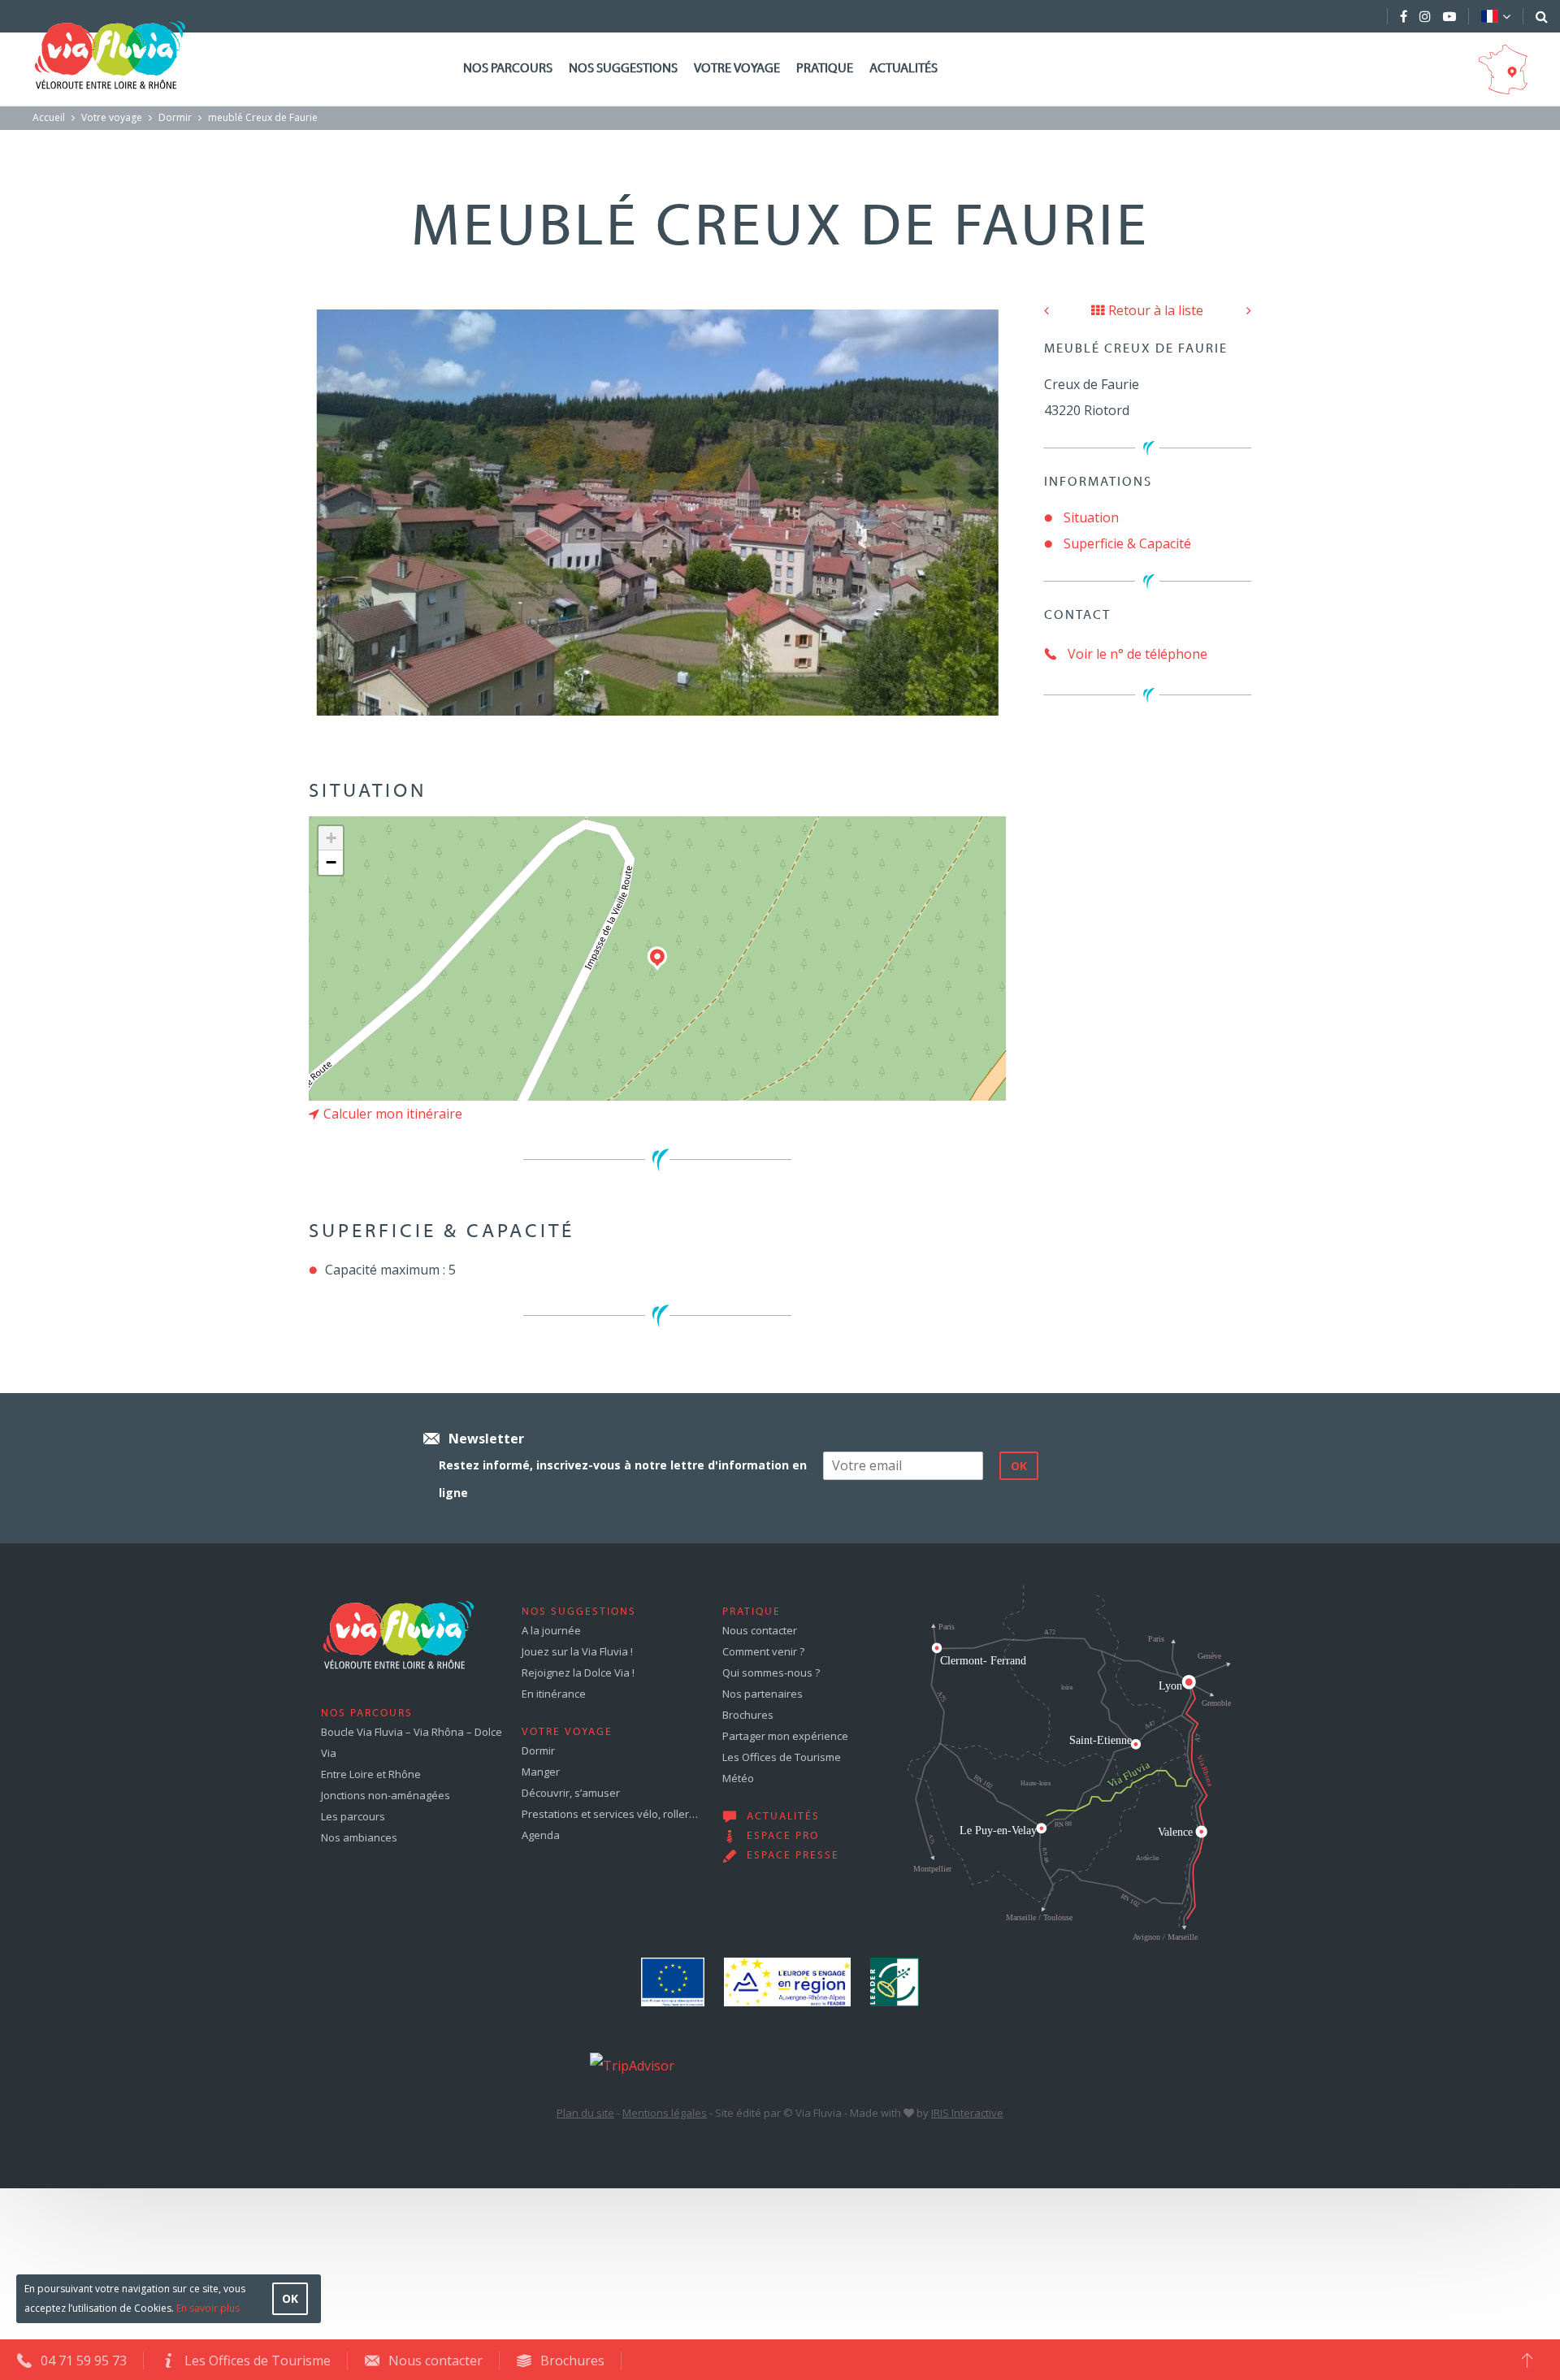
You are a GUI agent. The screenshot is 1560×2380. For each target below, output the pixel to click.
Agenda (541, 1835)
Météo (738, 1778)
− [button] (331, 862)
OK (290, 2298)
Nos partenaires (763, 1694)
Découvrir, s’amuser (571, 1793)
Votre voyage (737, 69)
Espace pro (783, 1837)
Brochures (748, 1715)
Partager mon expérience (785, 1736)
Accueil (49, 117)
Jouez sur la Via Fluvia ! (577, 1651)
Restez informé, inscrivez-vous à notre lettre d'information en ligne (623, 1479)
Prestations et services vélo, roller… (610, 1814)
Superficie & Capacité (1127, 543)
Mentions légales (665, 2113)
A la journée (551, 1630)
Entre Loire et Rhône (371, 1774)
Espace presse (793, 1856)
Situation (1091, 517)
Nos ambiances (359, 1837)
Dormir (175, 117)
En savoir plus (208, 2308)
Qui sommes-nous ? (771, 1672)
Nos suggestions (623, 69)
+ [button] (331, 838)
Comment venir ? (763, 1651)
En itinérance (554, 1694)
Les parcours (353, 1816)
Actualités (903, 69)
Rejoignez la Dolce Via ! (578, 1672)
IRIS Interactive (967, 2113)
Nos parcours (508, 69)
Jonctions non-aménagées (386, 1795)
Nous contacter (760, 1630)
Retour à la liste (1156, 310)
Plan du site (585, 2113)
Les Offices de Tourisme (782, 1757)
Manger (541, 1772)
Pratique (825, 69)
